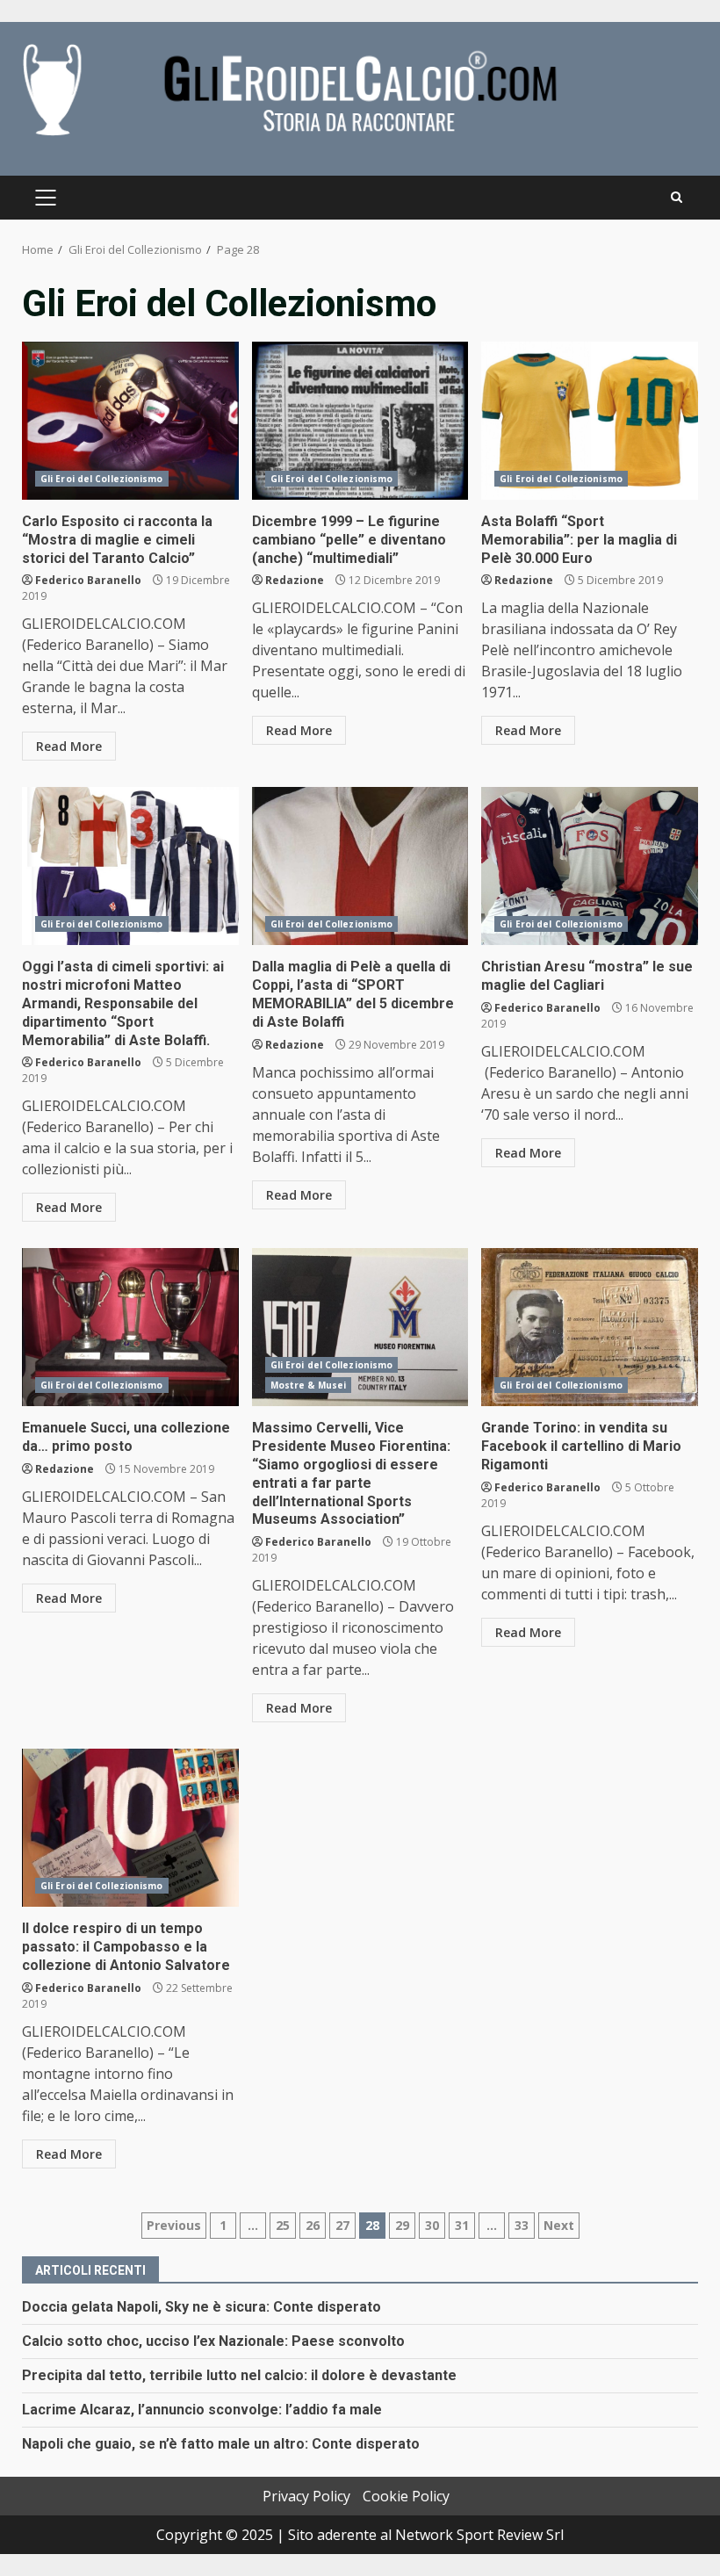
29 (402, 2225)
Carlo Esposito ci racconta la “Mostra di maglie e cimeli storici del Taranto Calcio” (130, 421)
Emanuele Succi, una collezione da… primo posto (130, 1327)
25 (283, 2225)
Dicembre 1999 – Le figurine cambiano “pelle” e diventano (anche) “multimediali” (360, 421)
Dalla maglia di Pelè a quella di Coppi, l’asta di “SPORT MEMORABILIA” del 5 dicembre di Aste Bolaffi (360, 866)
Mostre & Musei (308, 1385)
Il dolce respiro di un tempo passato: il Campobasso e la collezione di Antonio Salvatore (130, 1828)
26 (313, 2225)
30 (432, 2225)
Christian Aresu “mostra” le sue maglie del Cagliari (590, 866)
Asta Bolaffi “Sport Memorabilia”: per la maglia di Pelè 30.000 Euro (590, 421)
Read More (69, 746)
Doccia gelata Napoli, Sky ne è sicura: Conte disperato (202, 2307)
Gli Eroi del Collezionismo (102, 479)
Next (559, 2225)
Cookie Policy (406, 2496)
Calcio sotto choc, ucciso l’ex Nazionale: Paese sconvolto (213, 2341)
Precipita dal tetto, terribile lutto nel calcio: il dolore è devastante (239, 2375)
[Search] (677, 198)
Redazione (295, 580)
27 (342, 2225)
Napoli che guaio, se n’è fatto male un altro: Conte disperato (221, 2444)
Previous (174, 2225)
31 (462, 2225)
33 (522, 2225)
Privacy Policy (306, 2496)
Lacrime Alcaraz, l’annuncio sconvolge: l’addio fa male (202, 2410)
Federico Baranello (88, 580)
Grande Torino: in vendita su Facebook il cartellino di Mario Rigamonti (590, 1327)
